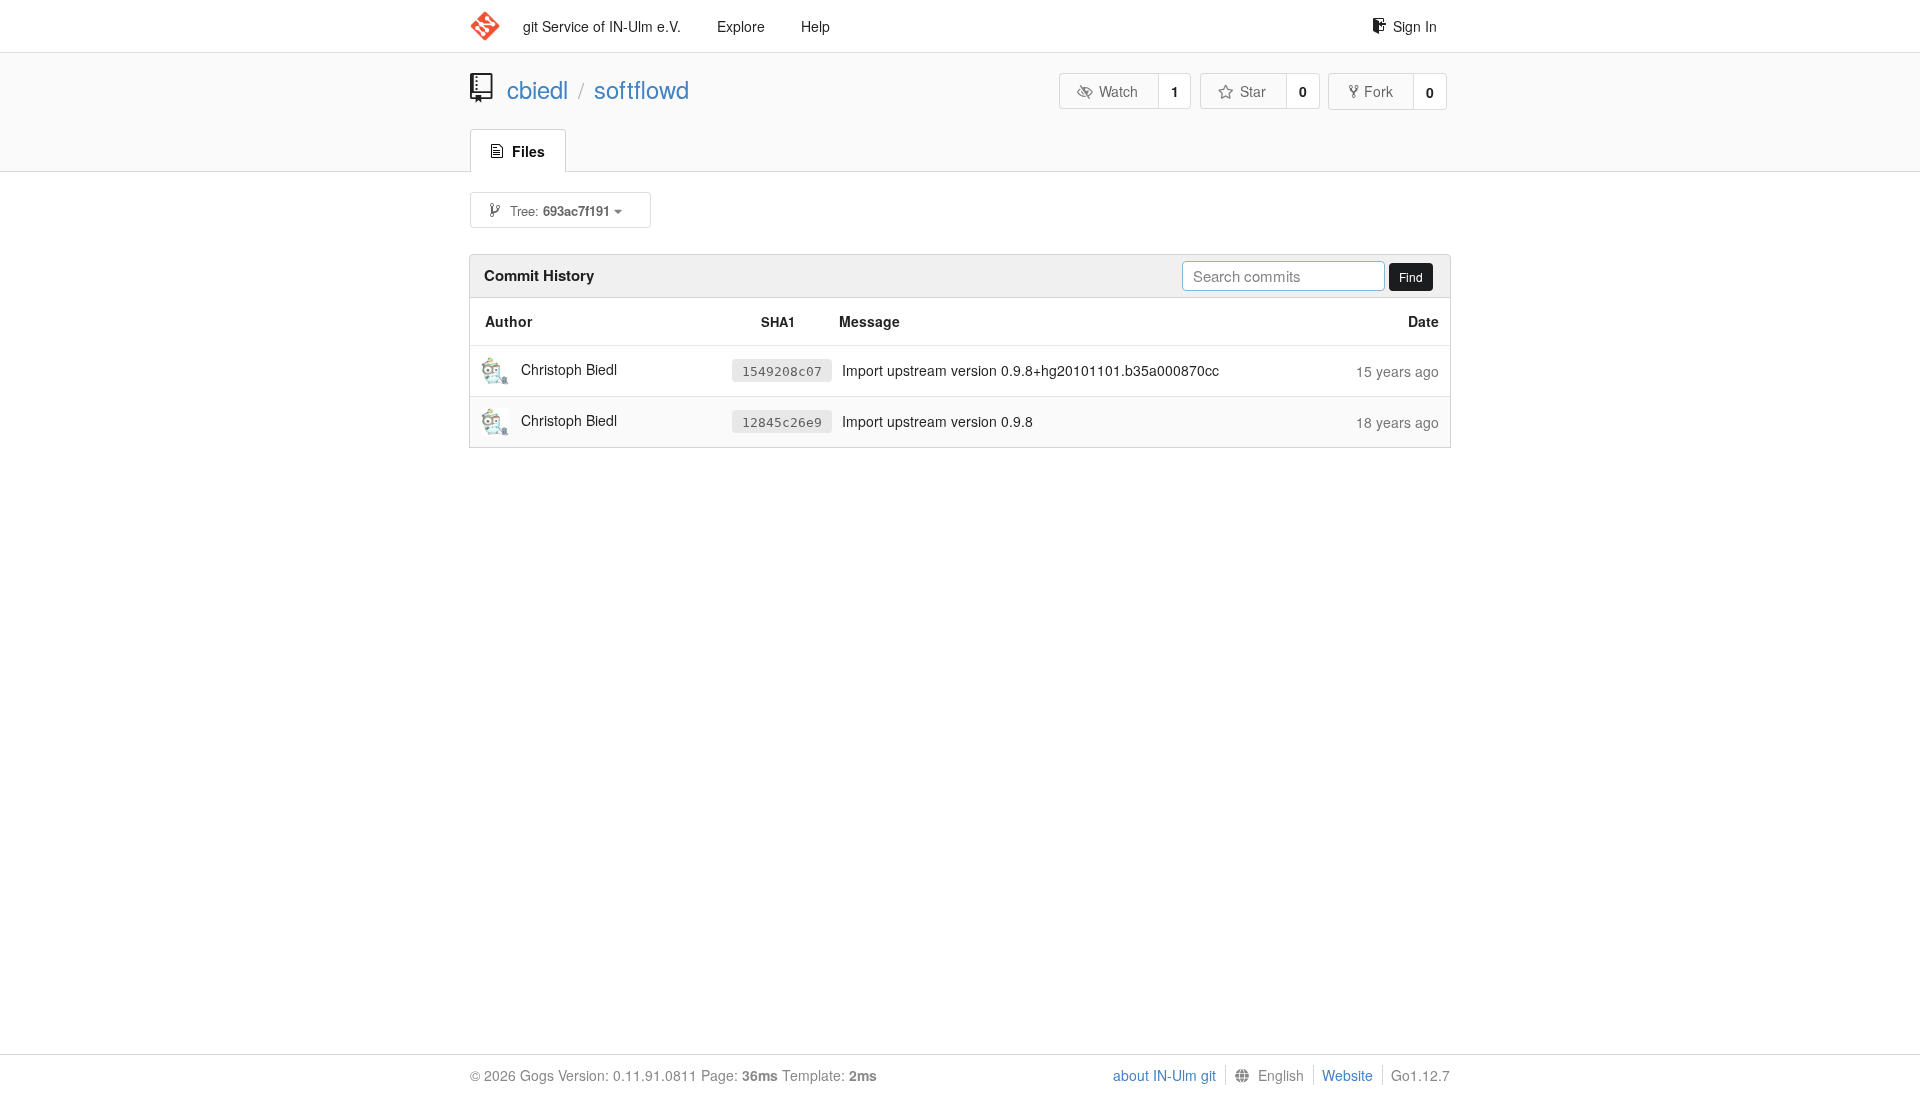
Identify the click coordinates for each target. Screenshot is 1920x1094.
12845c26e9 (782, 422)
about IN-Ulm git (1164, 1075)
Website (1347, 1075)
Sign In (1415, 26)
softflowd (641, 89)
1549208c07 (782, 371)
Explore (741, 26)
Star (1253, 91)
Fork (1378, 91)
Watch (1118, 91)
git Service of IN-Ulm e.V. (602, 26)
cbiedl (537, 89)
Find (1411, 276)
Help (815, 26)
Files (528, 151)
